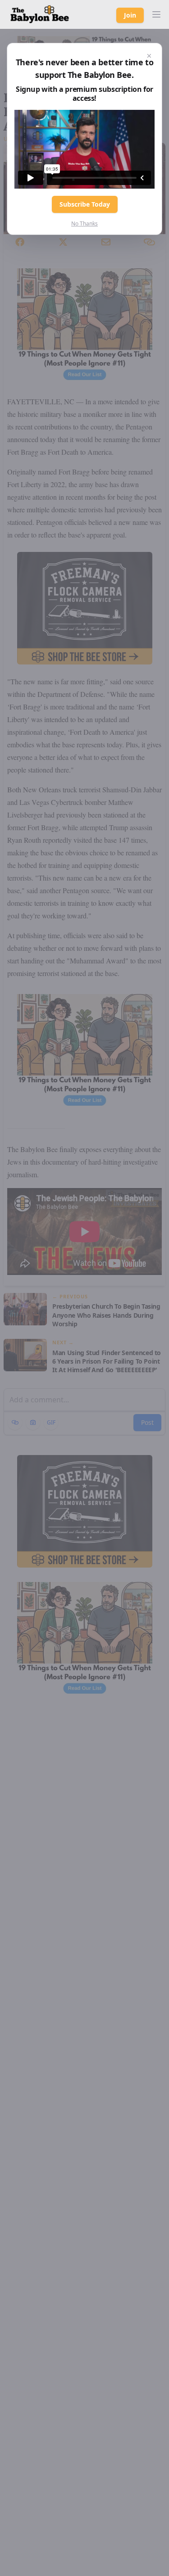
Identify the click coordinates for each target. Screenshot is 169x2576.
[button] (156, 14)
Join (130, 15)
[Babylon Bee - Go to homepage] (40, 14)
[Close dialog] (149, 56)
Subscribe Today (85, 204)
